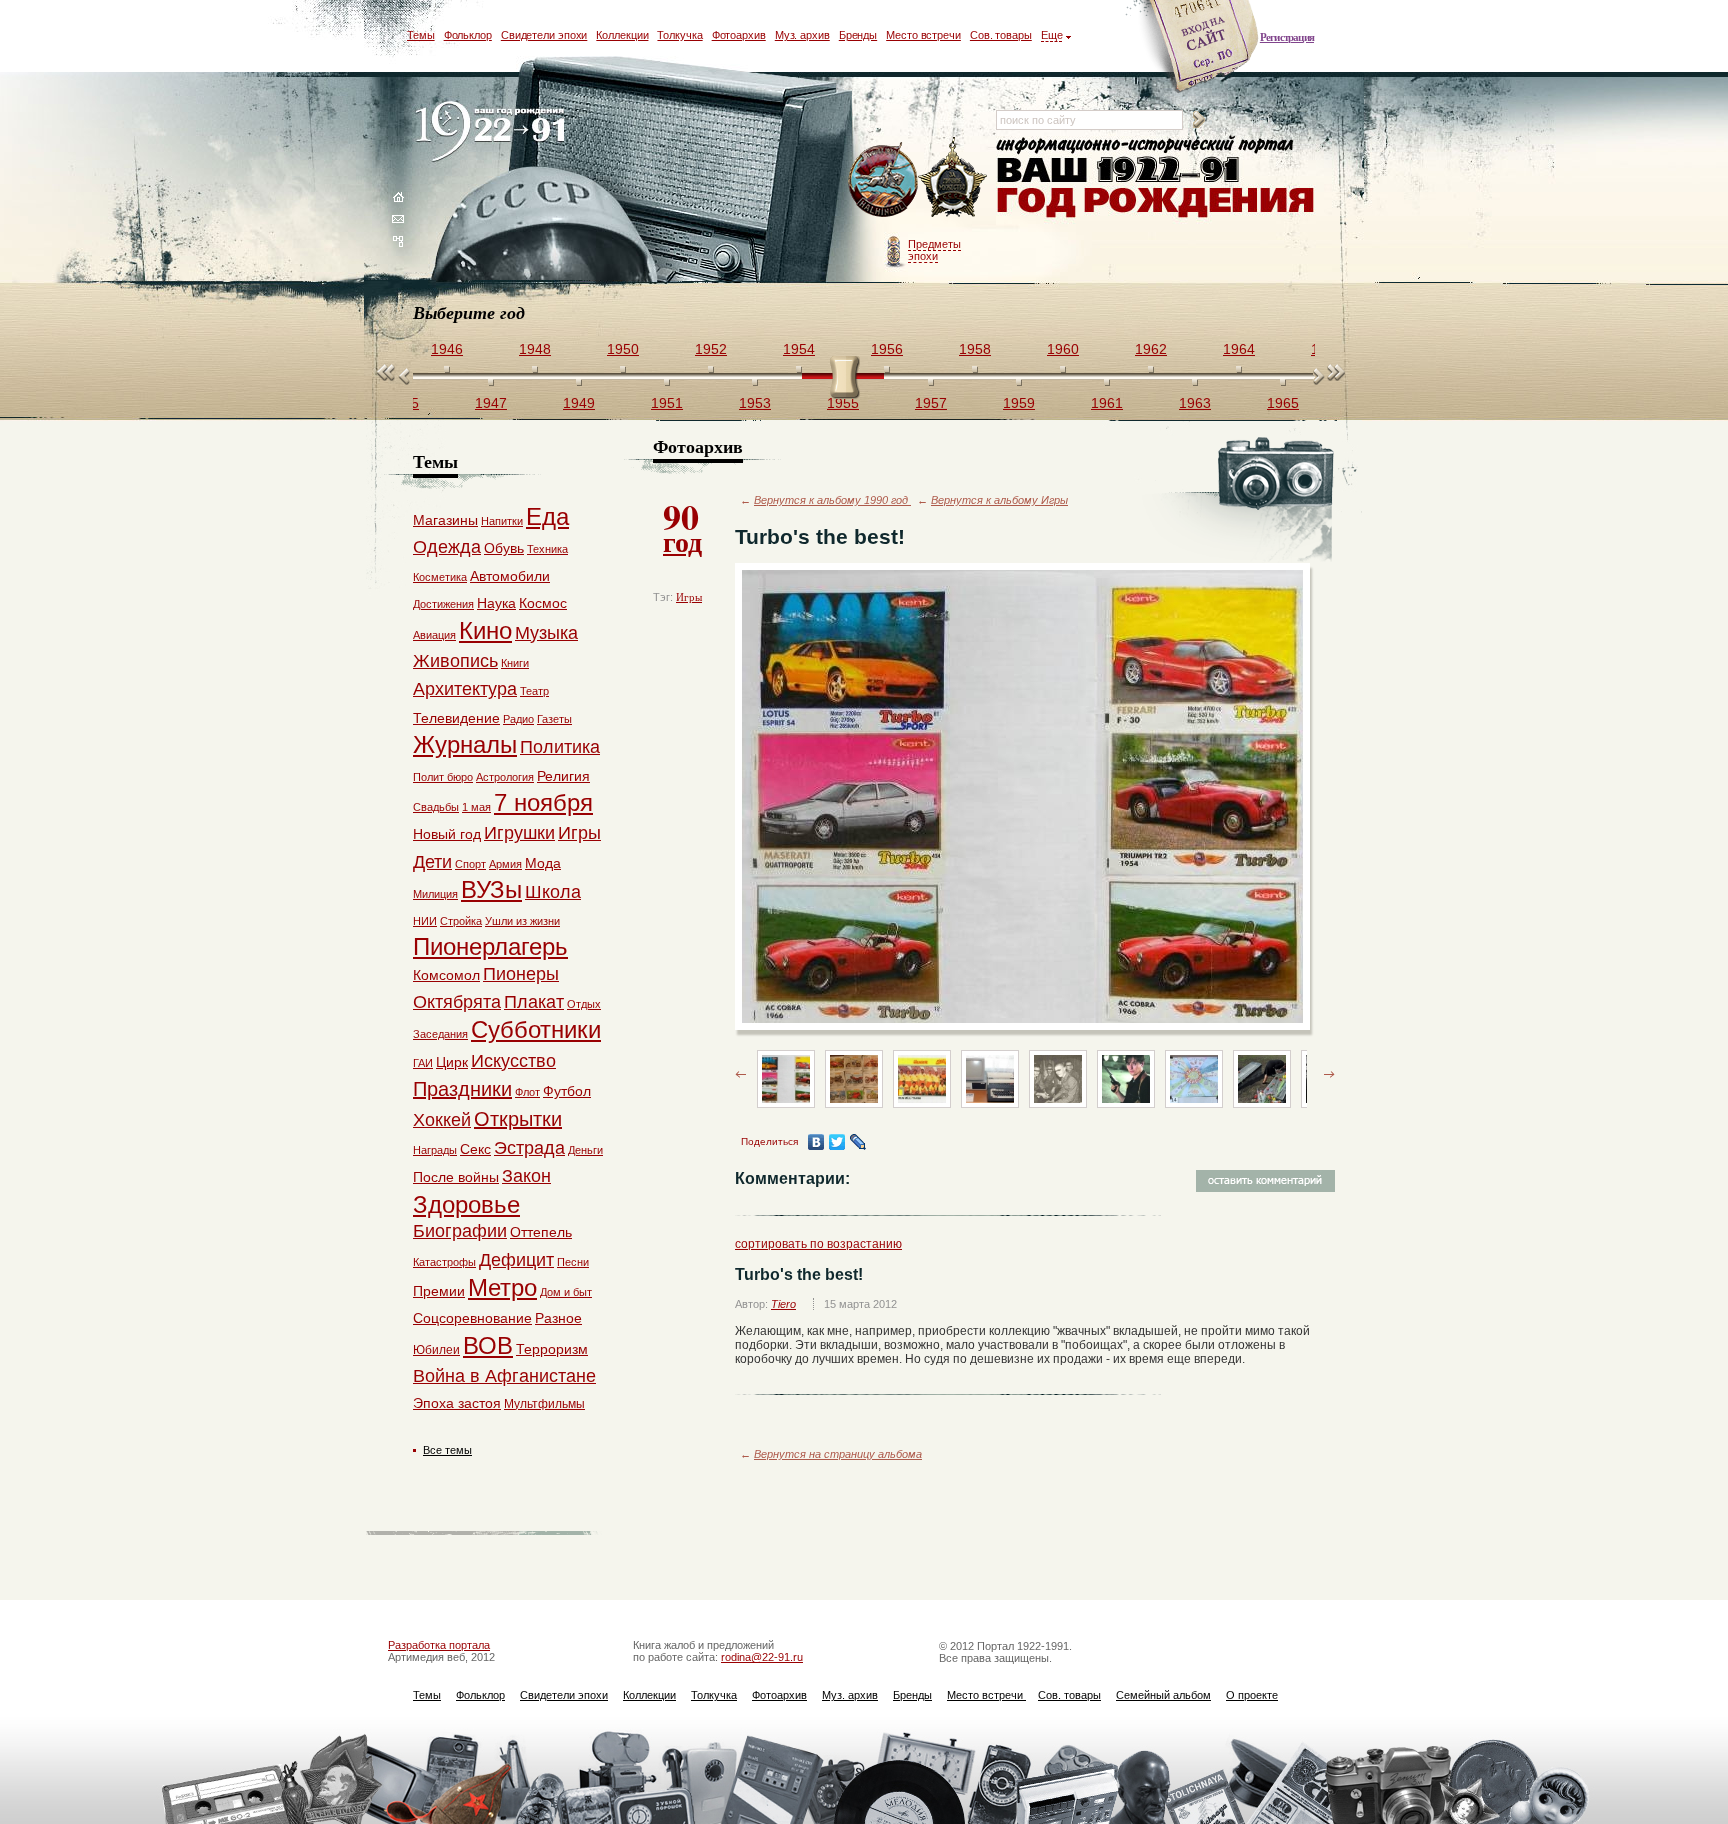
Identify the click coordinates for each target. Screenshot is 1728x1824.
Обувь (504, 548)
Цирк (452, 1062)
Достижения (443, 604)
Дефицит (516, 1260)
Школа (553, 892)
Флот (527, 1092)
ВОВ (488, 1345)
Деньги (585, 1150)
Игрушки (519, 833)
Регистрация (1287, 37)
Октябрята (457, 1002)
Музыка (546, 633)
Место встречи (923, 35)
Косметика (440, 577)
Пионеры (521, 974)
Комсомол (446, 975)
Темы (421, 35)
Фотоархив (739, 35)
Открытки (518, 1119)
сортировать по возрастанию (818, 1244)
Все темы (447, 1450)
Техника (547, 549)
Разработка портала (439, 1645)
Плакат (534, 1002)
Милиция (435, 894)
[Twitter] (837, 1142)
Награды (435, 1150)
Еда (547, 516)
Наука (496, 603)
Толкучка (679, 35)
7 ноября (543, 802)
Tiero (783, 1304)
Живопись (455, 661)
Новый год (447, 834)
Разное (558, 1318)
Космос (543, 603)
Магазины (445, 520)
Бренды (858, 35)
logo (494, 132)
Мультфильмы (544, 1404)
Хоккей (442, 1120)
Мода (543, 863)
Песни (573, 1262)
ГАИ (423, 1063)
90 (682, 526)
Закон (526, 1176)
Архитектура (465, 689)
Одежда (447, 547)
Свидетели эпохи (544, 35)
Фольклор (468, 35)
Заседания (440, 1034)
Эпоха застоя (457, 1403)
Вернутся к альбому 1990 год (832, 500)
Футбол (567, 1091)
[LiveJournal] (858, 1142)
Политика (560, 747)
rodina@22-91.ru (762, 1657)
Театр (534, 691)
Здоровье (466, 1204)
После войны (456, 1177)
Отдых (584, 1004)
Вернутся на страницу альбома (838, 1454)
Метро (502, 1287)
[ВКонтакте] (816, 1142)
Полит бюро (443, 777)
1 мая (476, 807)
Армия (505, 864)
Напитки (502, 521)
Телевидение (456, 718)
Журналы (465, 744)
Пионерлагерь (490, 946)
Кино (485, 630)
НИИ (425, 921)
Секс (475, 1149)
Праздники (462, 1089)
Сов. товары (1001, 35)
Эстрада (529, 1148)
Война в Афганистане (504, 1376)
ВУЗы (491, 889)
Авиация (434, 635)
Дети (432, 862)
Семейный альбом (1163, 1695)
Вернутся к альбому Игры (999, 500)
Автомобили (510, 576)
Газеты (554, 719)
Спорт (470, 864)
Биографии (460, 1231)
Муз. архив (802, 35)
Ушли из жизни (522, 921)
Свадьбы (436, 807)
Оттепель (541, 1232)
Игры (689, 597)
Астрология (505, 777)
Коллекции (622, 35)
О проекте (1252, 1695)
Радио (518, 719)
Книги (515, 663)
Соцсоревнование (472, 1318)
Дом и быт (566, 1292)
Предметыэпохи (934, 250)
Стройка (461, 921)
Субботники (536, 1029)
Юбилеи (436, 1350)
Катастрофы (444, 1262)
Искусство (513, 1061)
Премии (439, 1291)
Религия (563, 776)
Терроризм (552, 1349)
